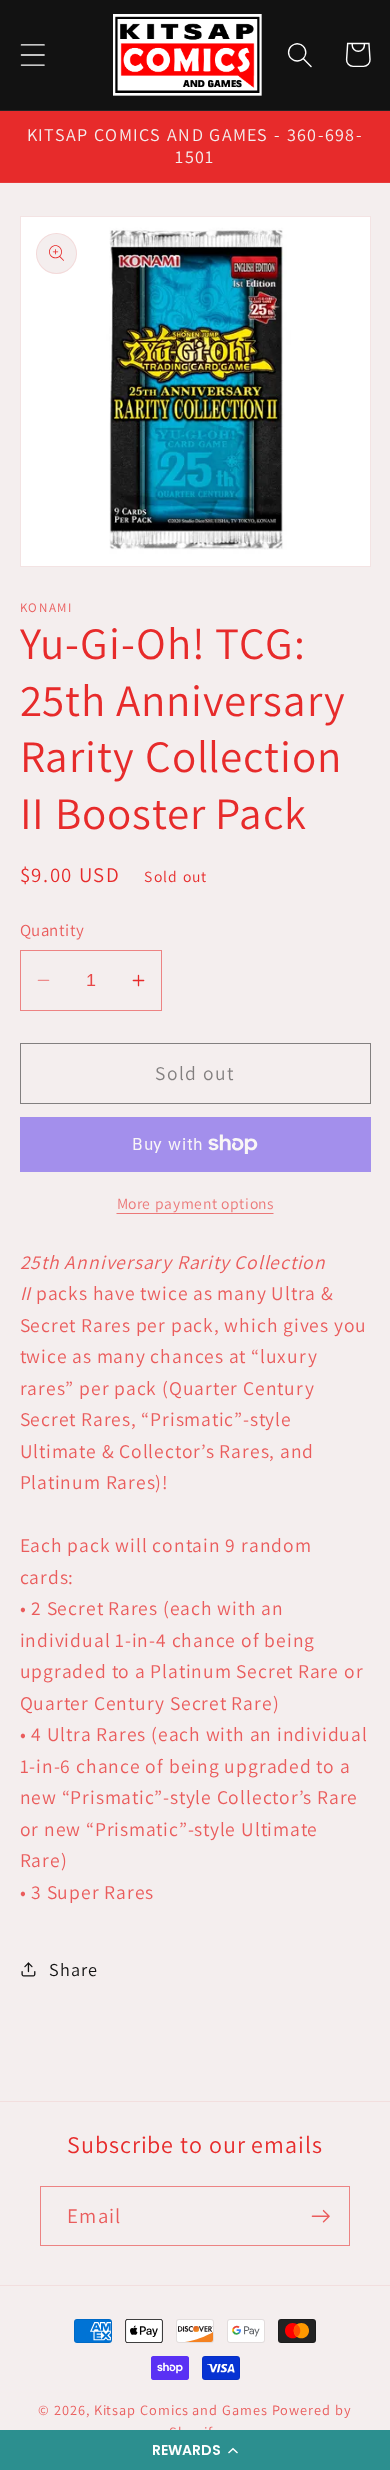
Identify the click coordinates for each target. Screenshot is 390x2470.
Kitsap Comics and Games (181, 2409)
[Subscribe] (320, 2216)
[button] (195, 2450)
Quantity (52, 930)
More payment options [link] (195, 1203)
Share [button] (73, 1969)
